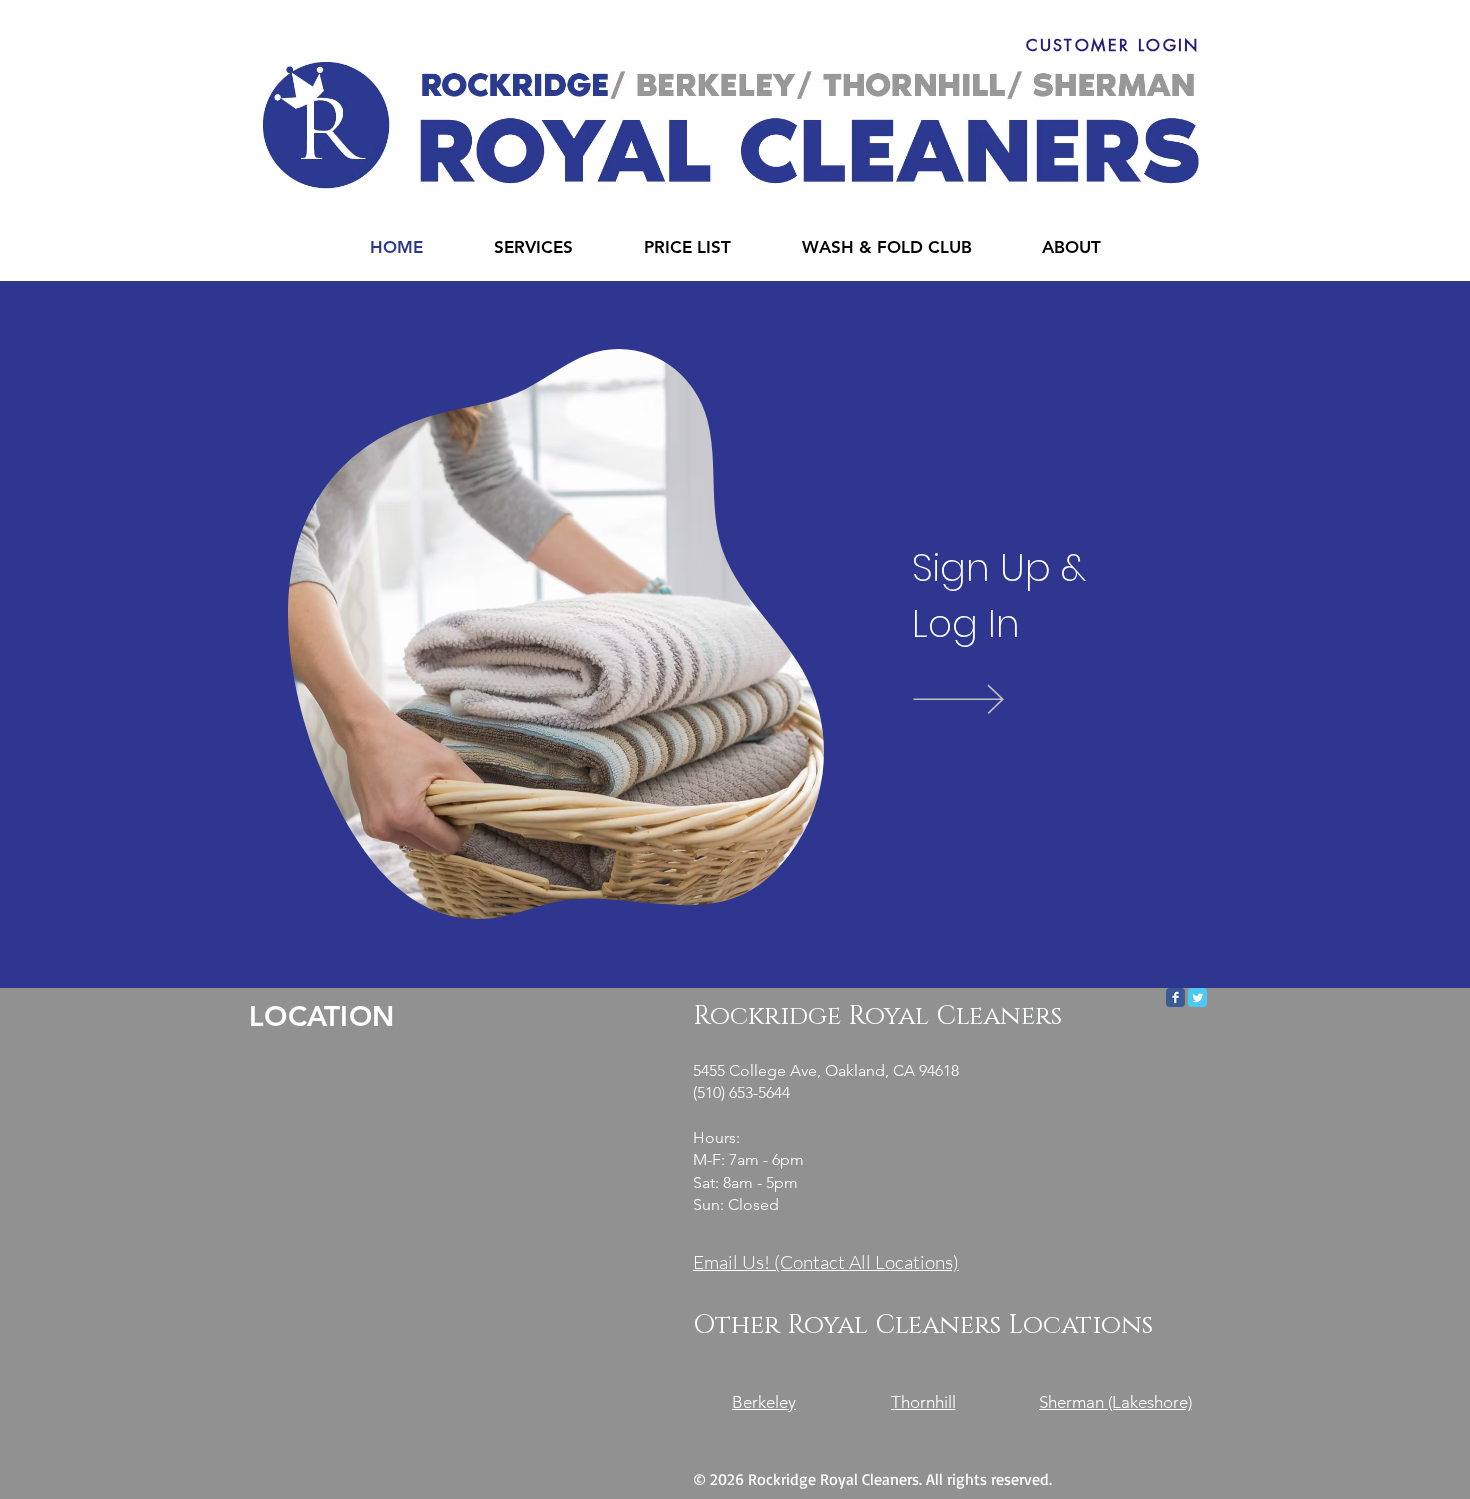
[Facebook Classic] (1175, 997)
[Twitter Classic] (1197, 997)
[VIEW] (987, 698)
